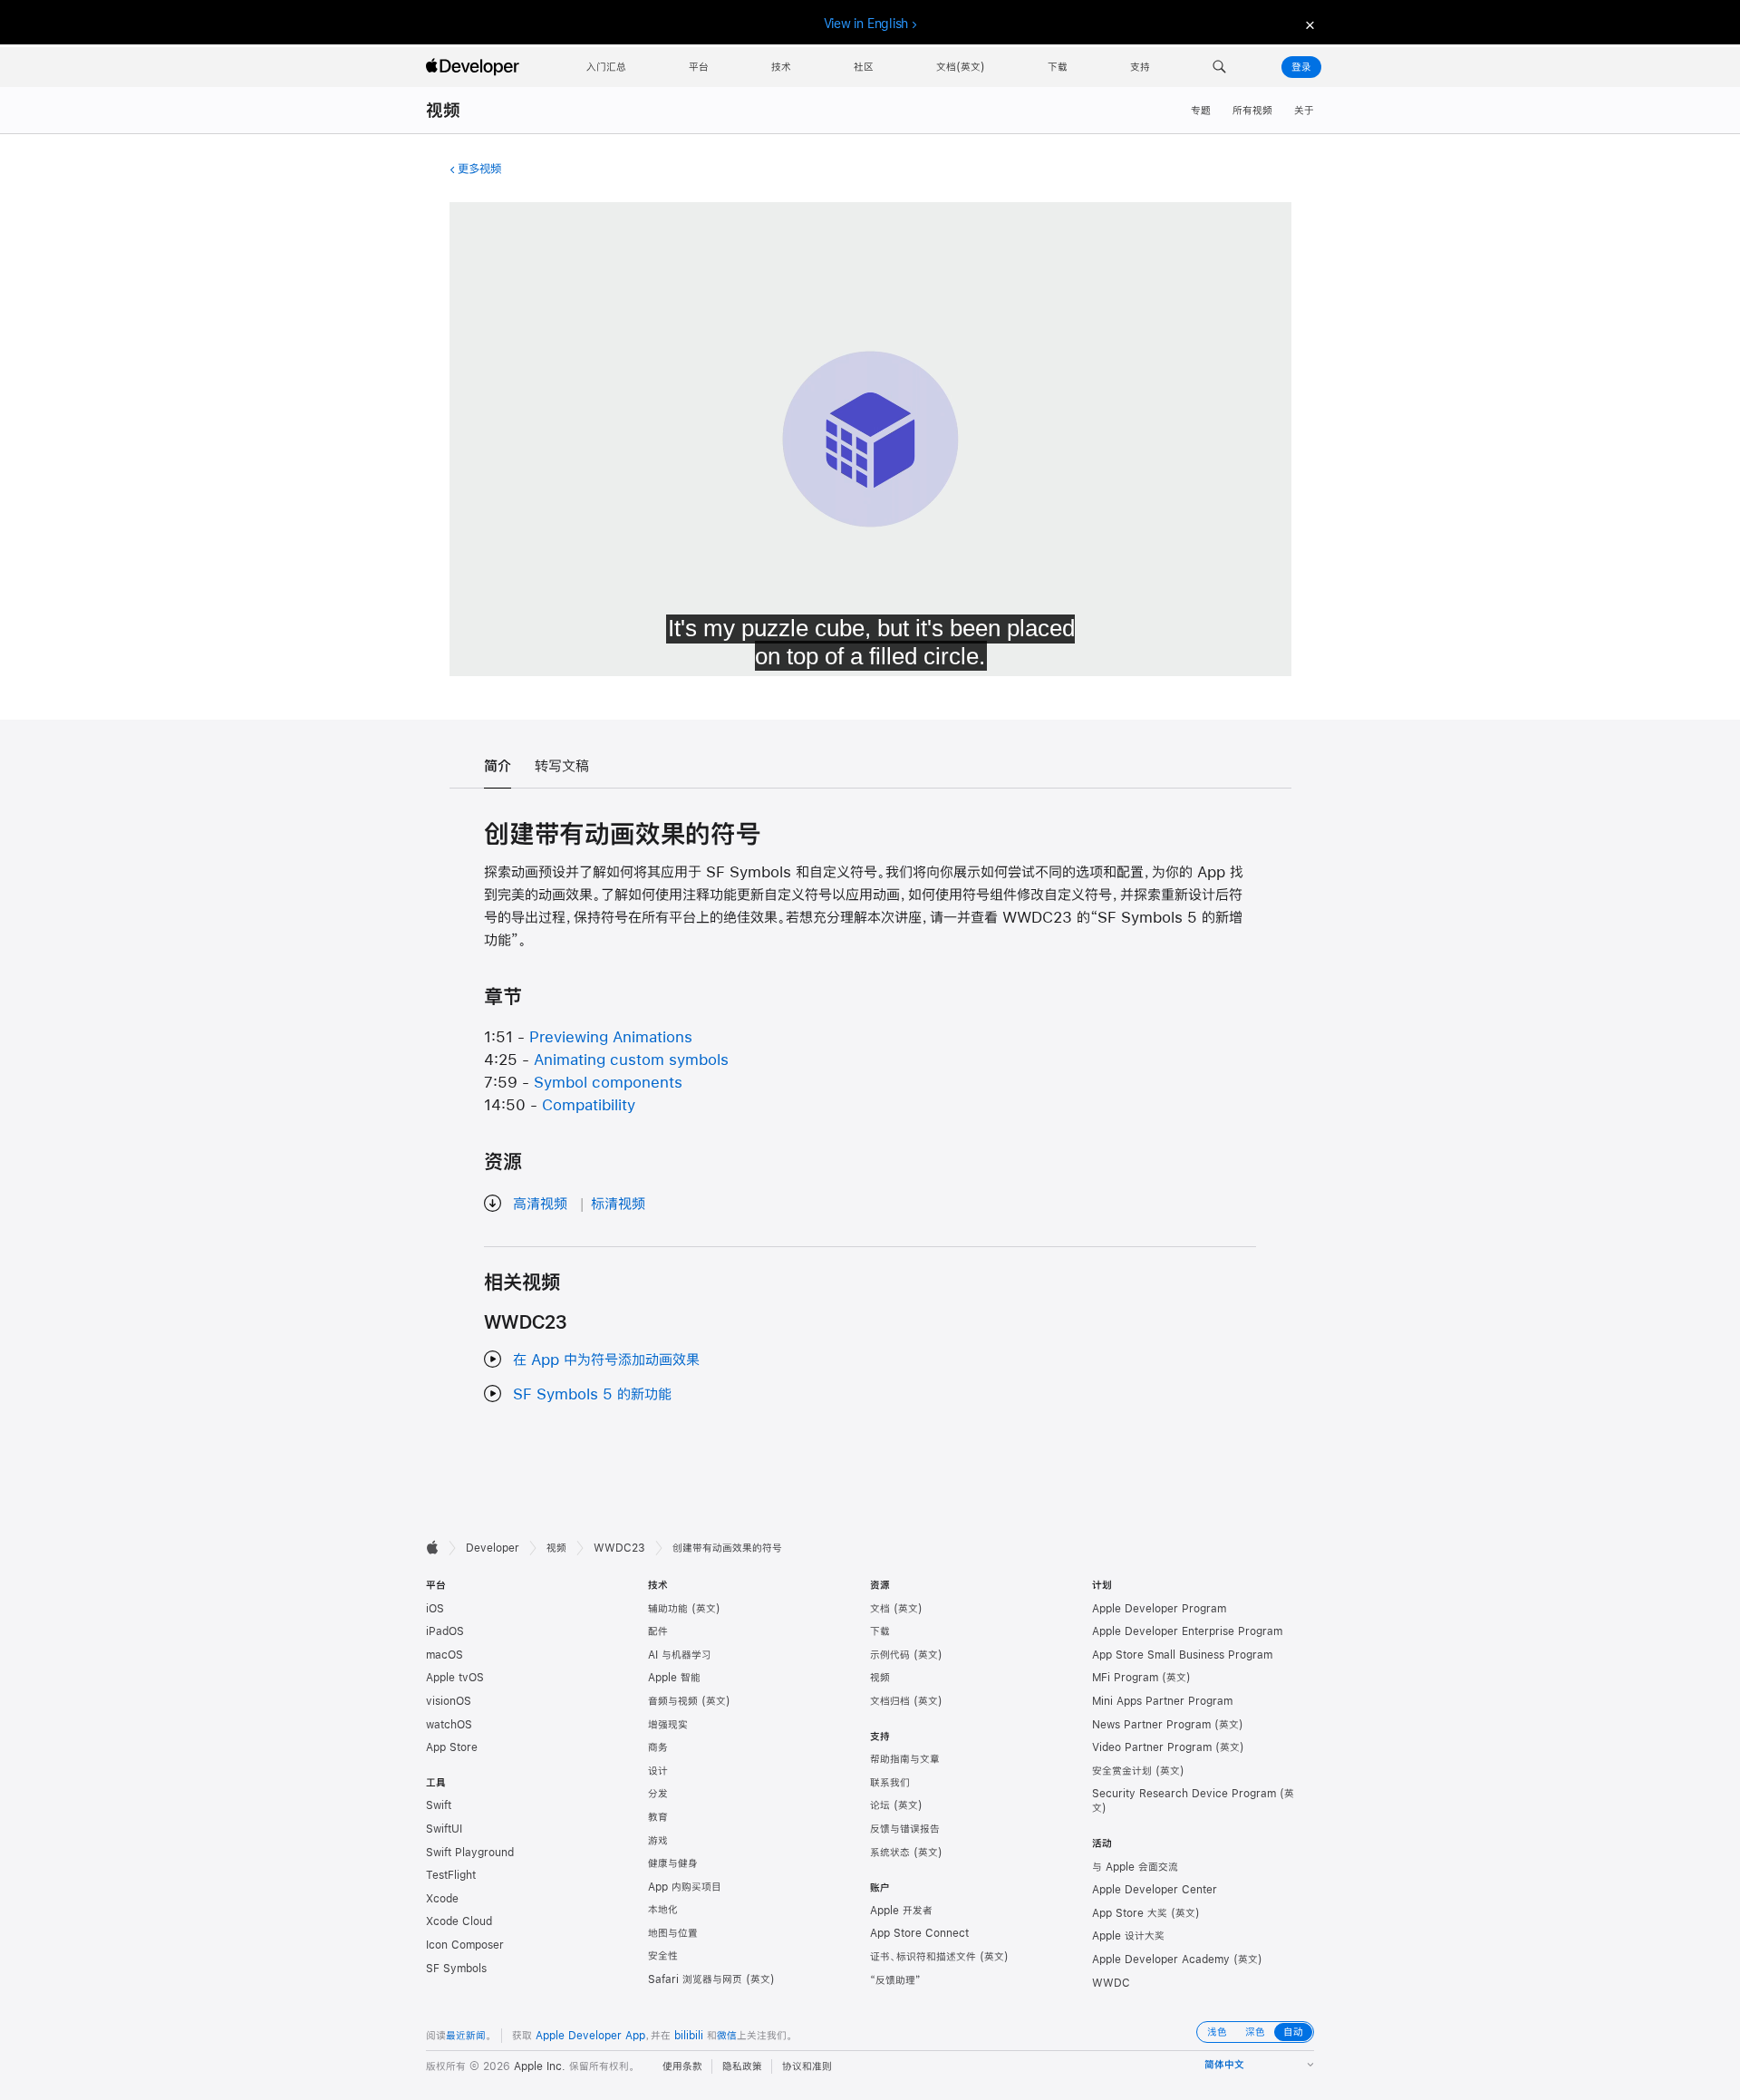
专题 (1201, 111)
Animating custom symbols (631, 1059)
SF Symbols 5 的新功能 (592, 1394)
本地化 (663, 1910)
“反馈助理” (895, 1980)
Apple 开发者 (901, 1911)
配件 (658, 1631)
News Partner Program (1151, 1725)
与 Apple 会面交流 (1135, 1867)
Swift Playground (470, 1853)
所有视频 (1252, 111)
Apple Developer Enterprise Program (1187, 1631)
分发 (658, 1794)
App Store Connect (919, 1933)
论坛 (880, 1805)
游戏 (658, 1841)
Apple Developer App (590, 2036)
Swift (439, 1805)
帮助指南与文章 (905, 1759)
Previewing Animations (611, 1036)
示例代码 (890, 1655)
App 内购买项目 (685, 1887)
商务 (658, 1747)
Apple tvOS (455, 1678)
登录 (1301, 67)
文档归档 (890, 1701)
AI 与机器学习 (680, 1655)
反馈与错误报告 (905, 1829)
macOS (445, 1655)
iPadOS (445, 1631)
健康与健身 (673, 1863)
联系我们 (890, 1783)
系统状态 (890, 1853)
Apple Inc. (540, 2066)
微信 (727, 2036)
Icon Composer (465, 1945)
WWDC (1111, 1983)
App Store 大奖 (1130, 1913)
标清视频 (618, 1203)
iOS (435, 1609)
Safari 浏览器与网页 (695, 1979)
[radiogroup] (1255, 2032)
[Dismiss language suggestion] (1308, 24)
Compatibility (589, 1104)
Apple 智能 (674, 1678)
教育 (658, 1817)
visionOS (449, 1701)
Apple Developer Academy (1161, 1960)
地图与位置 (673, 1933)
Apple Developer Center (1155, 1890)
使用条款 (682, 2066)
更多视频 (479, 169)
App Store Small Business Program (1182, 1655)
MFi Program (1125, 1678)
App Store (452, 1747)
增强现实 (668, 1725)
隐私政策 (742, 2066)
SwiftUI (444, 1829)
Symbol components (608, 1082)
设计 (658, 1771)
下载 (880, 1631)
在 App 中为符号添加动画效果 (606, 1359)
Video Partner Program (1152, 1747)
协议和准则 (807, 2066)
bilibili (689, 2036)
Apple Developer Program (1159, 1609)
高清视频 (540, 1203)
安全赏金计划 (1122, 1771)
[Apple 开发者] (475, 67)
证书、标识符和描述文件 (923, 1957)
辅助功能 (668, 1609)
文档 (880, 1609)
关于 (1304, 111)
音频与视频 (673, 1701)
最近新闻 (466, 2036)
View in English (866, 24)
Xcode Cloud (459, 1921)
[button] (1219, 67)
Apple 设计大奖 (1128, 1936)
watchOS (449, 1725)
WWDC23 (619, 1548)
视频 (443, 110)
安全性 (663, 1956)
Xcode (442, 1899)
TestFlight (451, 1875)
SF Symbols (456, 1969)
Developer (493, 1548)
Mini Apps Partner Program (1162, 1701)
